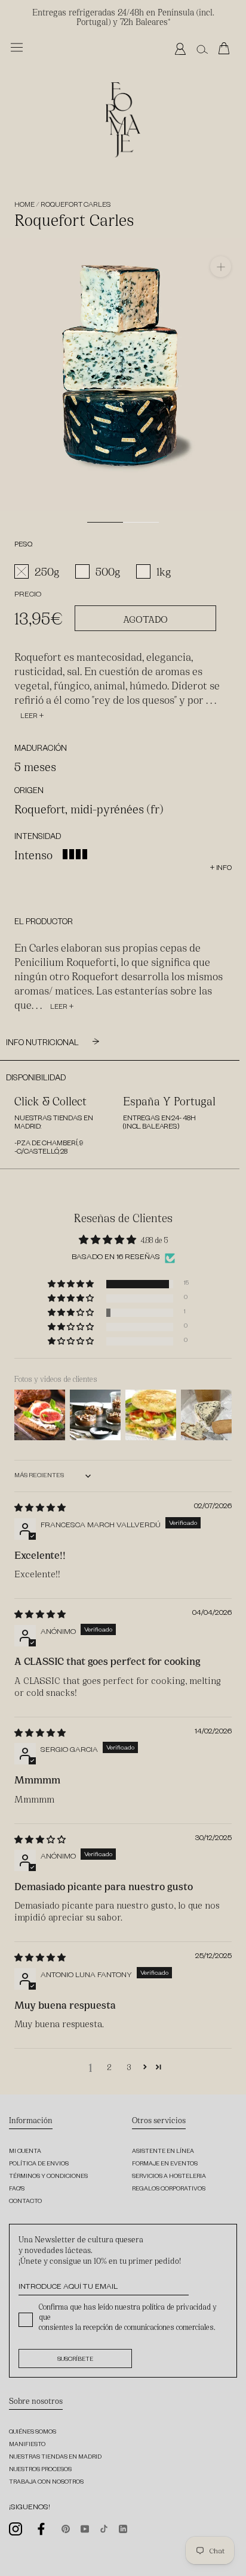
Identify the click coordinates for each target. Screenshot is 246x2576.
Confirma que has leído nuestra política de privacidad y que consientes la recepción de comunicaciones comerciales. (128, 2316)
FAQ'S (17, 2190)
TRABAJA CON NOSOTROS (46, 2483)
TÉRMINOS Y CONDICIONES (48, 2177)
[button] (72, 1284)
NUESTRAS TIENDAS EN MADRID (55, 2458)
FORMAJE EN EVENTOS (165, 2165)
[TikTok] (104, 2528)
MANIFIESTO (27, 2445)
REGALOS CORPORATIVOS (169, 2190)
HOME (24, 206)
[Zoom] (221, 267)
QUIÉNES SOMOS (33, 2433)
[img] (40, 1507)
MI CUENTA (25, 2152)
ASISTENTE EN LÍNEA (163, 2152)
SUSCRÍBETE (75, 2360)
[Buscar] (202, 49)
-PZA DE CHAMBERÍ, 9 (49, 1144)
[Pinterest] (66, 2528)
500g (108, 571)
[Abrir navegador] (17, 47)
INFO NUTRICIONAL (43, 1044)
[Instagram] (16, 2529)
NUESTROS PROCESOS (40, 2470)
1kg (164, 571)
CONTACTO (25, 2202)
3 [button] (129, 2067)
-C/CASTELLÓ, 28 (41, 1153)
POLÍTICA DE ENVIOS (39, 2165)
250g (47, 571)
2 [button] (109, 2067)
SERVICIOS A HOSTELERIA (169, 2177)
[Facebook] (42, 2529)
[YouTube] (85, 2528)
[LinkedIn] (123, 2528)
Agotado (145, 618)
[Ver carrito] (227, 49)
